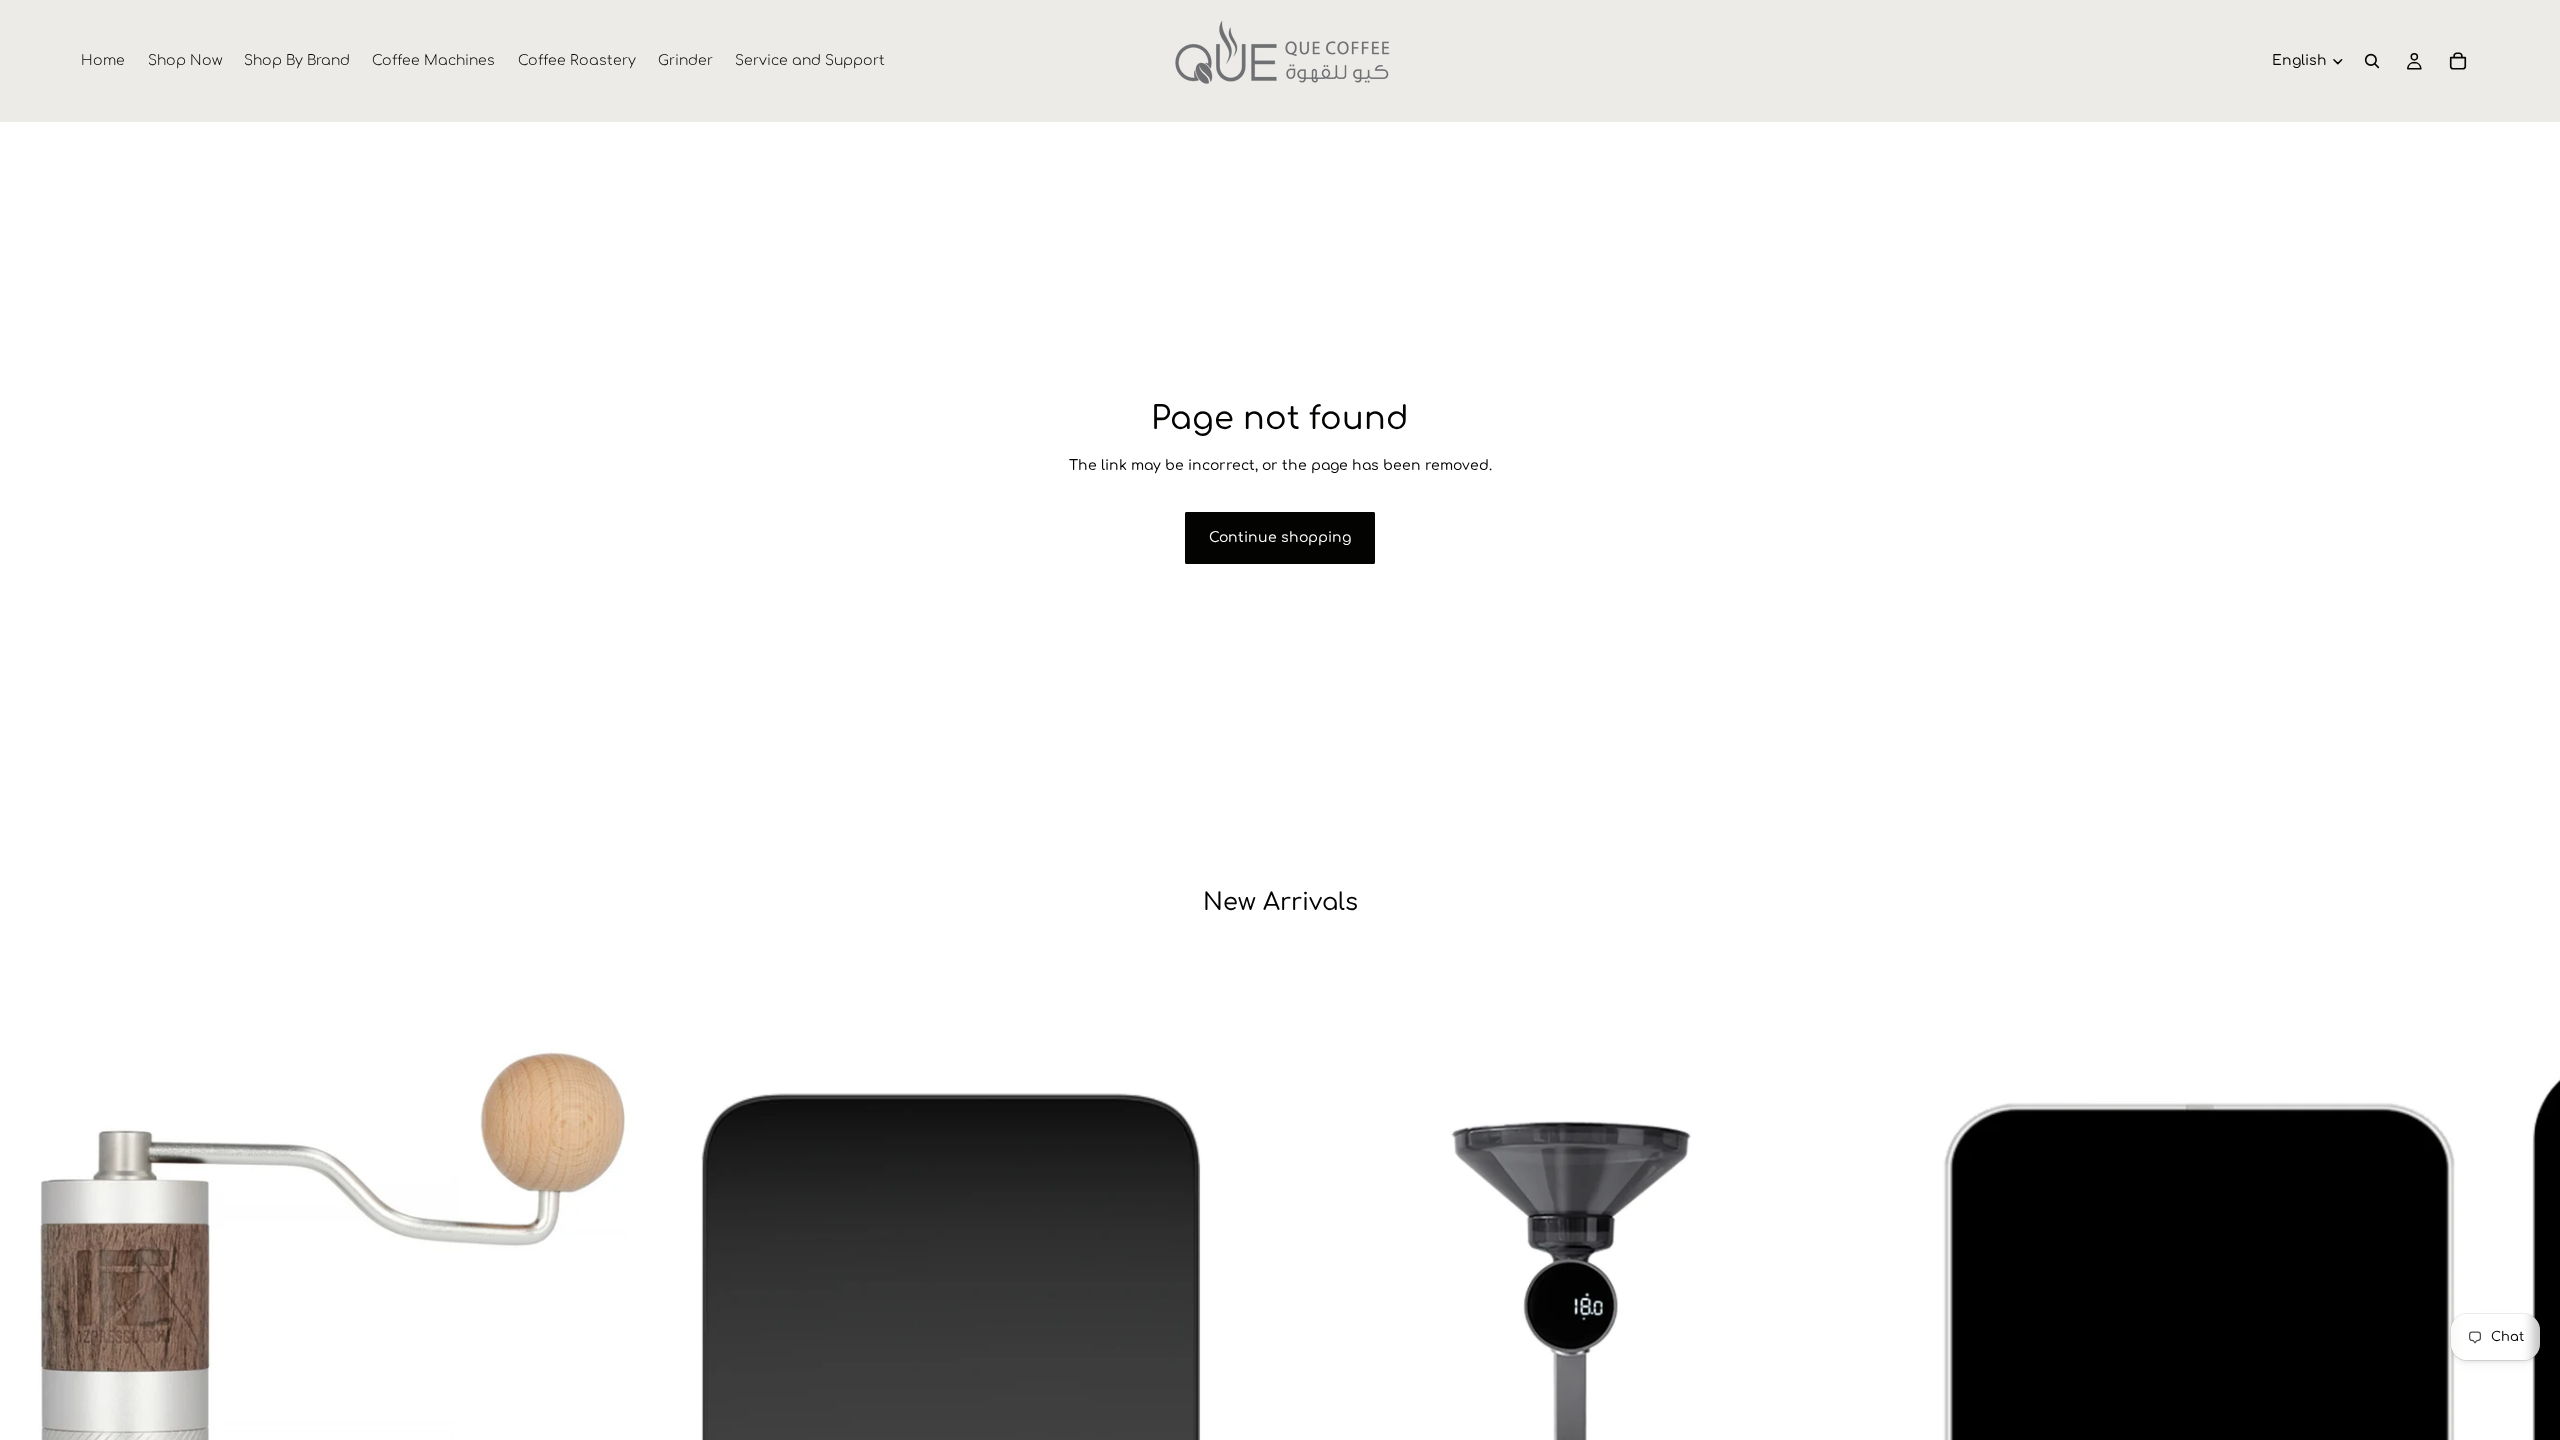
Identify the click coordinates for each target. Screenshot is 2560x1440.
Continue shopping (1280, 537)
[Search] (2372, 61)
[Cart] (2458, 61)
